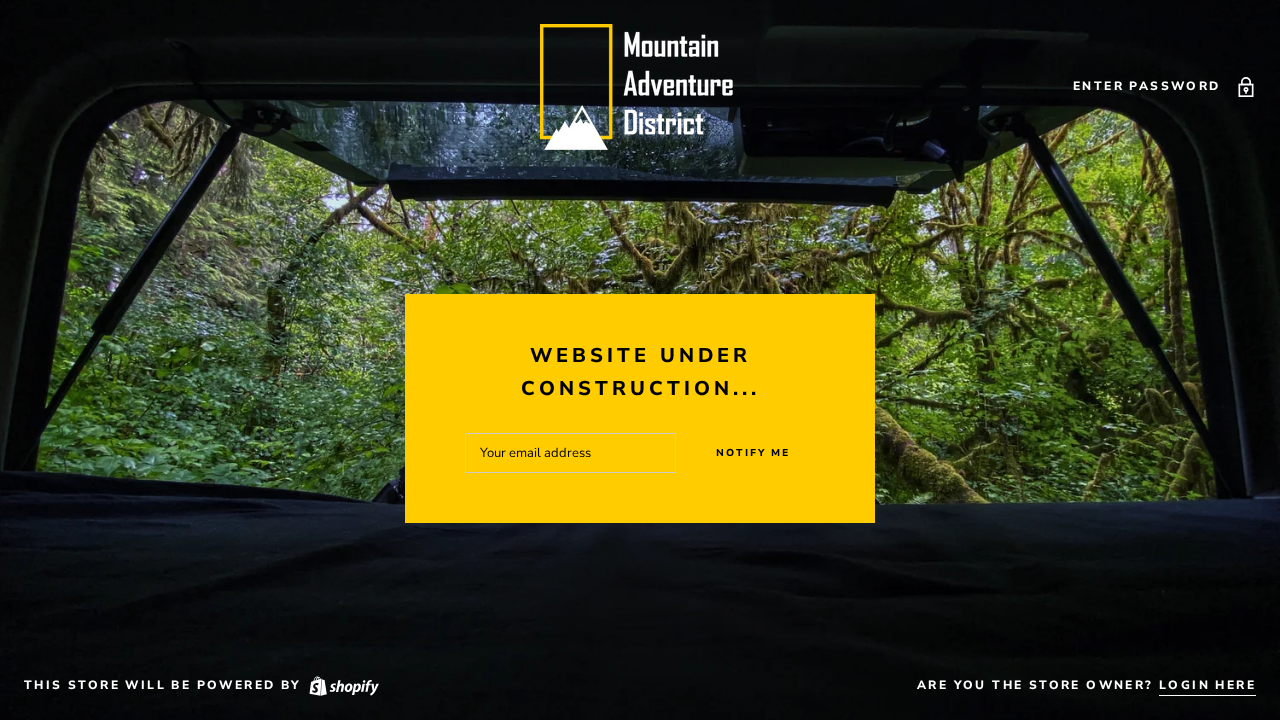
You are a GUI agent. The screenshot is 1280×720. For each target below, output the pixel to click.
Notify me (753, 453)
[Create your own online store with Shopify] (343, 685)
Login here (1207, 685)
